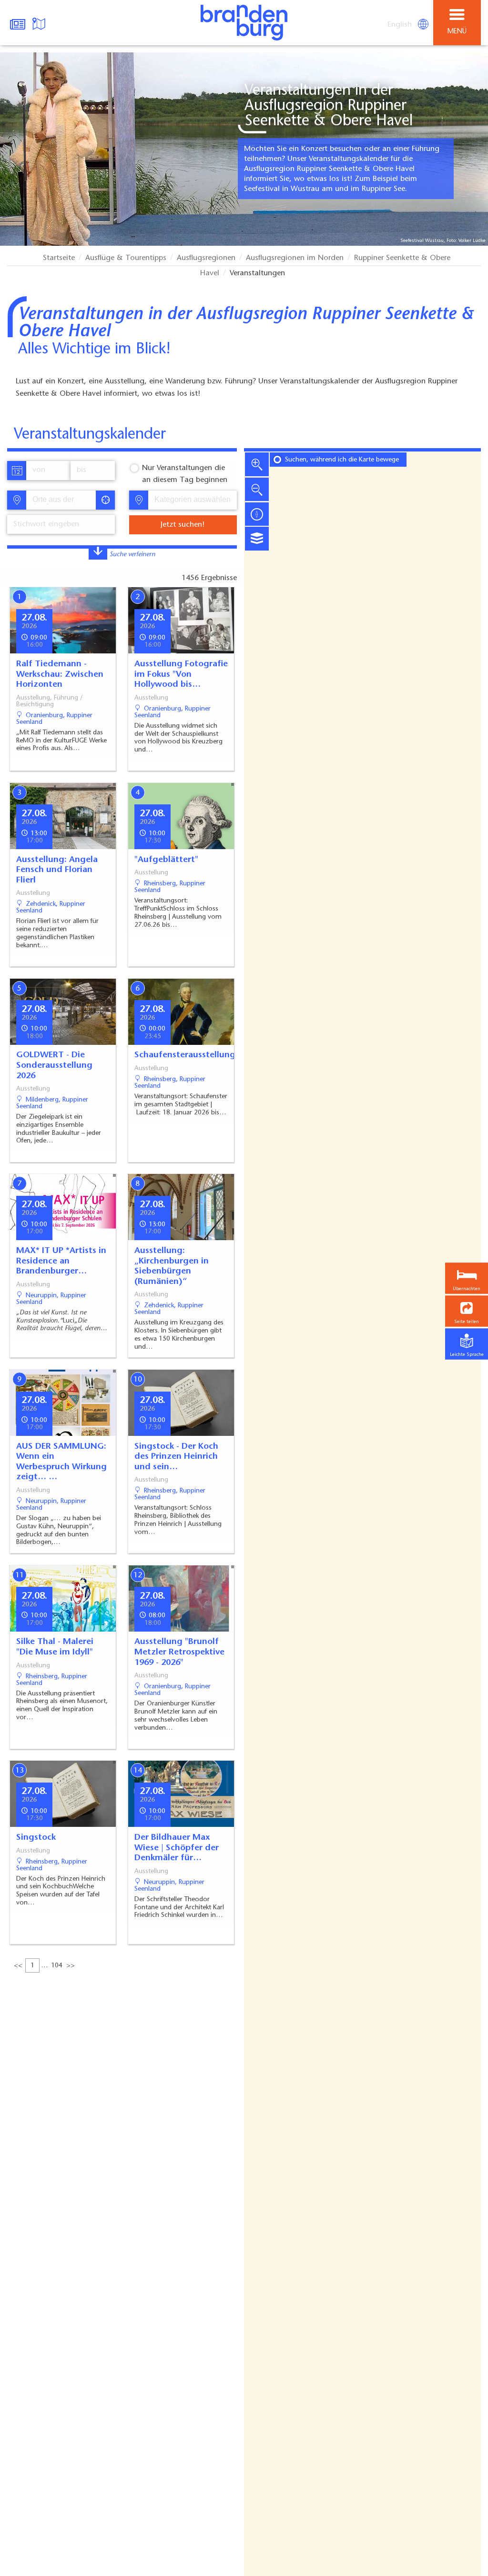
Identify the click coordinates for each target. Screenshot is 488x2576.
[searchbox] (64, 500)
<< (18, 1966)
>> (71, 1966)
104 (57, 1966)
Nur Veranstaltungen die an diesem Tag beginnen (185, 474)
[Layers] (257, 539)
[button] (467, 1311)
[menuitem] (400, 25)
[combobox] (61, 500)
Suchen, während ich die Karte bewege (342, 460)
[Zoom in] (257, 464)
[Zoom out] (257, 489)
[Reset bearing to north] (257, 514)
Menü (457, 32)
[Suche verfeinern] (98, 553)
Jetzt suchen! (183, 525)
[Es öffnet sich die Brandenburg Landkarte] (40, 23)
